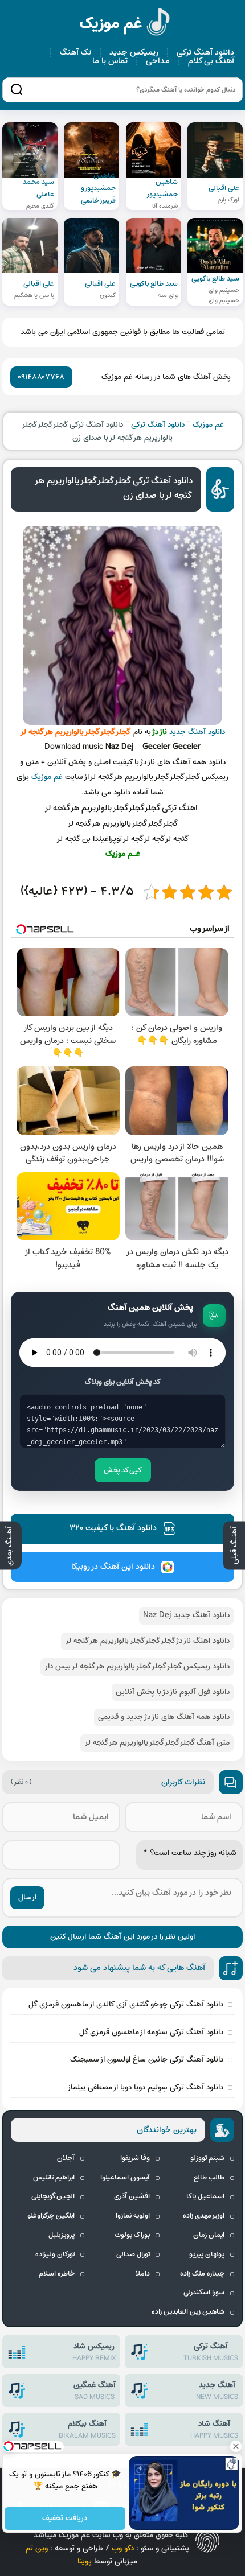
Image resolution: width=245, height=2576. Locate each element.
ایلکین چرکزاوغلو (51, 2216)
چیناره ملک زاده (202, 2274)
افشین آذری (132, 2196)
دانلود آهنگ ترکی (205, 53)
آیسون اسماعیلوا (125, 2178)
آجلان (66, 2158)
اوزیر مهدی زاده (204, 2216)
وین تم (37, 2548)
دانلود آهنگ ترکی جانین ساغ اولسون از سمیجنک (147, 2060)
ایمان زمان (209, 2235)
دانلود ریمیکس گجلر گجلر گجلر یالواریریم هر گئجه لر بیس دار (137, 1666)
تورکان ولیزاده (55, 2254)
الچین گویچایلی (53, 2196)
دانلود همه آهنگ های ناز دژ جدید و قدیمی (164, 1717)
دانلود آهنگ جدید (197, 732)
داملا (143, 2274)
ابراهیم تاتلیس (54, 2178)
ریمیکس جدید (134, 53)
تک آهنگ (75, 53)
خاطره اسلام (57, 2274)
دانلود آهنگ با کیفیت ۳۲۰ (113, 1528)
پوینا (85, 2561)
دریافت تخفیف (65, 2519)
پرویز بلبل (62, 2235)
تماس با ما (110, 61)
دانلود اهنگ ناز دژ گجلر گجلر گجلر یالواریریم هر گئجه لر (147, 1641)
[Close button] (236, 2446)
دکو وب (123, 2548)
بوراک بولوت (132, 2235)
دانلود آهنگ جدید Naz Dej (186, 1615)
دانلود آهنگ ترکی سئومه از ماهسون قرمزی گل (151, 2032)
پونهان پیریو (207, 2254)
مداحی (158, 61)
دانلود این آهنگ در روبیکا (113, 1567)
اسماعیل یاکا (205, 2196)
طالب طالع (209, 2178)
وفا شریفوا (135, 2158)
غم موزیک (125, 24)
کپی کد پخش (123, 1470)
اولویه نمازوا (133, 2216)
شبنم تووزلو (207, 2158)
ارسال (27, 1897)
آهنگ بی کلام (211, 61)
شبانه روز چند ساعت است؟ (190, 1853)
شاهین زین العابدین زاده (188, 2312)
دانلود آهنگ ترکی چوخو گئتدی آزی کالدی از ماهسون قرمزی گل (126, 2004)
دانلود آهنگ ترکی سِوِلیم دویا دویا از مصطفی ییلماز (145, 2087)
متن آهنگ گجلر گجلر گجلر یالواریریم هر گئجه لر (157, 1743)
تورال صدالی (133, 2254)
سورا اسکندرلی (204, 2293)
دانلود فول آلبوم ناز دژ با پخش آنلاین (173, 1692)
